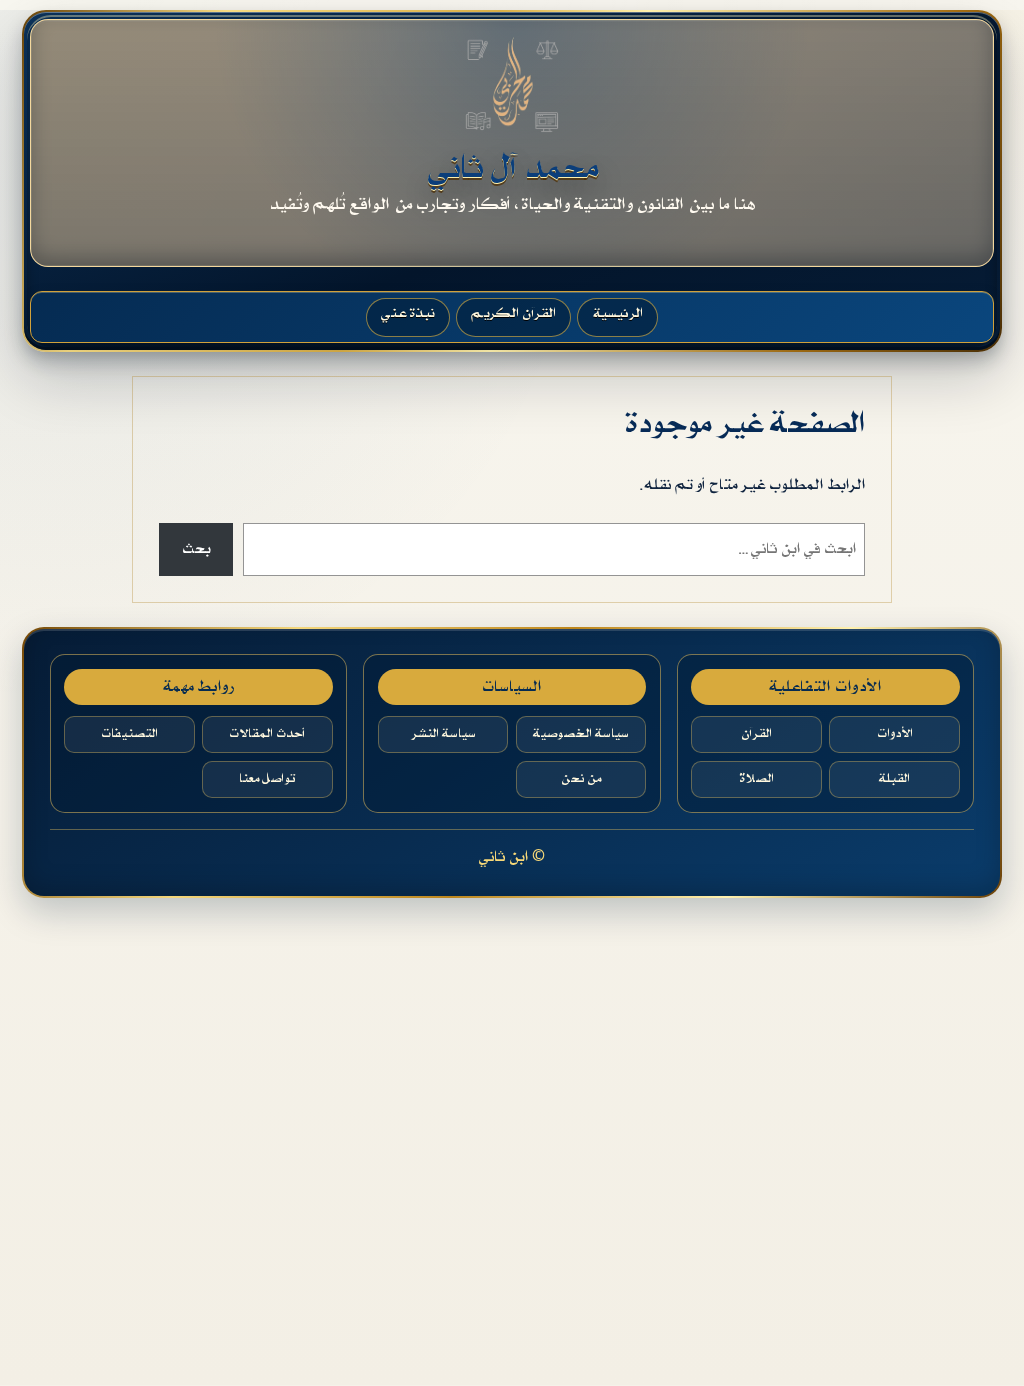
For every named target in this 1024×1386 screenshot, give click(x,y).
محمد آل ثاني (512, 168)
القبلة (894, 779)
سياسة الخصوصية (581, 734)
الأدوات (895, 734)
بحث (196, 549)
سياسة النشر (443, 734)
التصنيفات (129, 734)
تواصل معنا (267, 779)
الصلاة (756, 779)
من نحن (581, 779)
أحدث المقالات (267, 734)
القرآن (756, 734)
